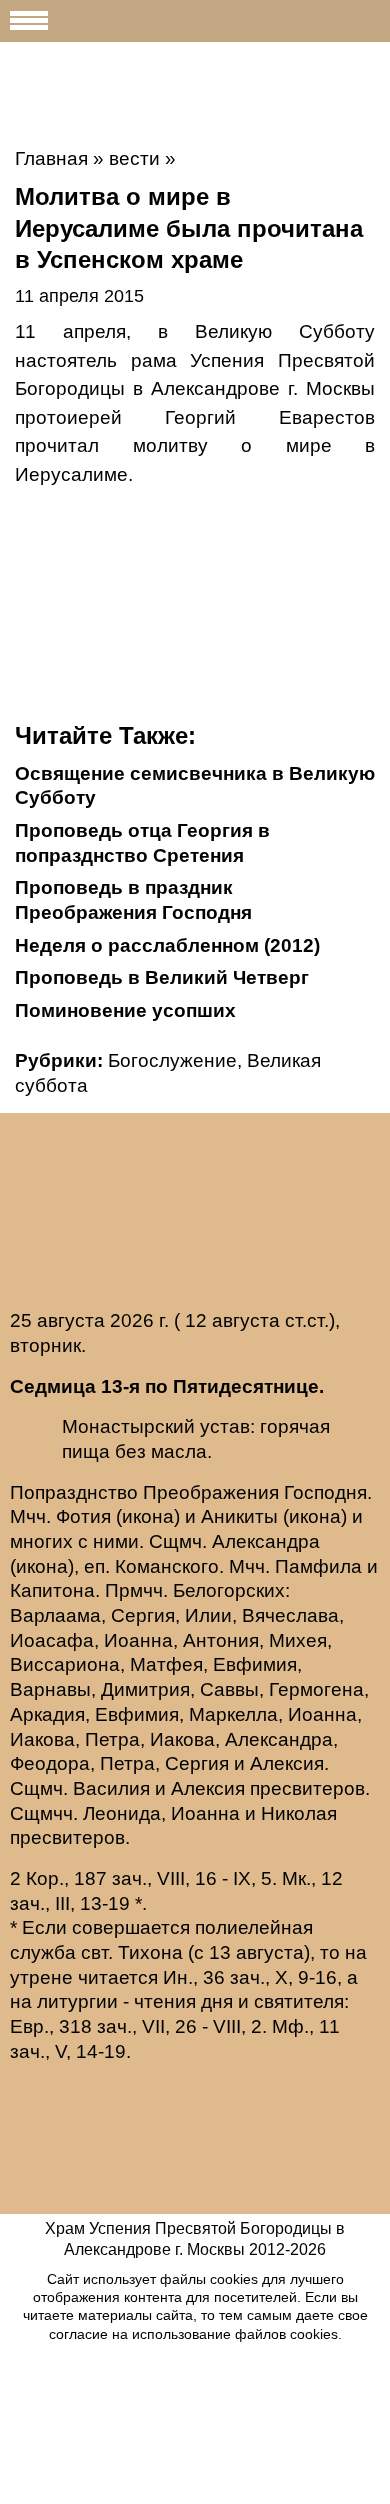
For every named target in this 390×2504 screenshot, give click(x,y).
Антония (221, 1640)
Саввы (229, 1689)
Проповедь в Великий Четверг (162, 977)
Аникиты (239, 1516)
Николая (299, 1813)
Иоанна (138, 1640)
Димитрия (145, 1689)
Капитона (52, 1590)
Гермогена (316, 1689)
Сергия (143, 1615)
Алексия (287, 1763)
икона (148, 1516)
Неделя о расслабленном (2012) (167, 945)
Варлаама (55, 1615)
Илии (208, 1615)
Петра (112, 1739)
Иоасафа (52, 1640)
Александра (266, 1541)
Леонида (122, 1813)
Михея (298, 1640)
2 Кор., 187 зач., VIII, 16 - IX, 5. (143, 1878)
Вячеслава (290, 1615)
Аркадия (47, 1714)
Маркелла (233, 1714)
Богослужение (172, 1060)
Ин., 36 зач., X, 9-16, (252, 1977)
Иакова (42, 1739)
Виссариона (65, 1664)
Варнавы (50, 1689)
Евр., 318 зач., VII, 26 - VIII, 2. (138, 2026)
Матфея (166, 1664)
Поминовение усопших (125, 1010)
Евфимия (255, 1664)
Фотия (83, 1516)
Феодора (50, 1763)
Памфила (318, 1566)
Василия (111, 1788)
